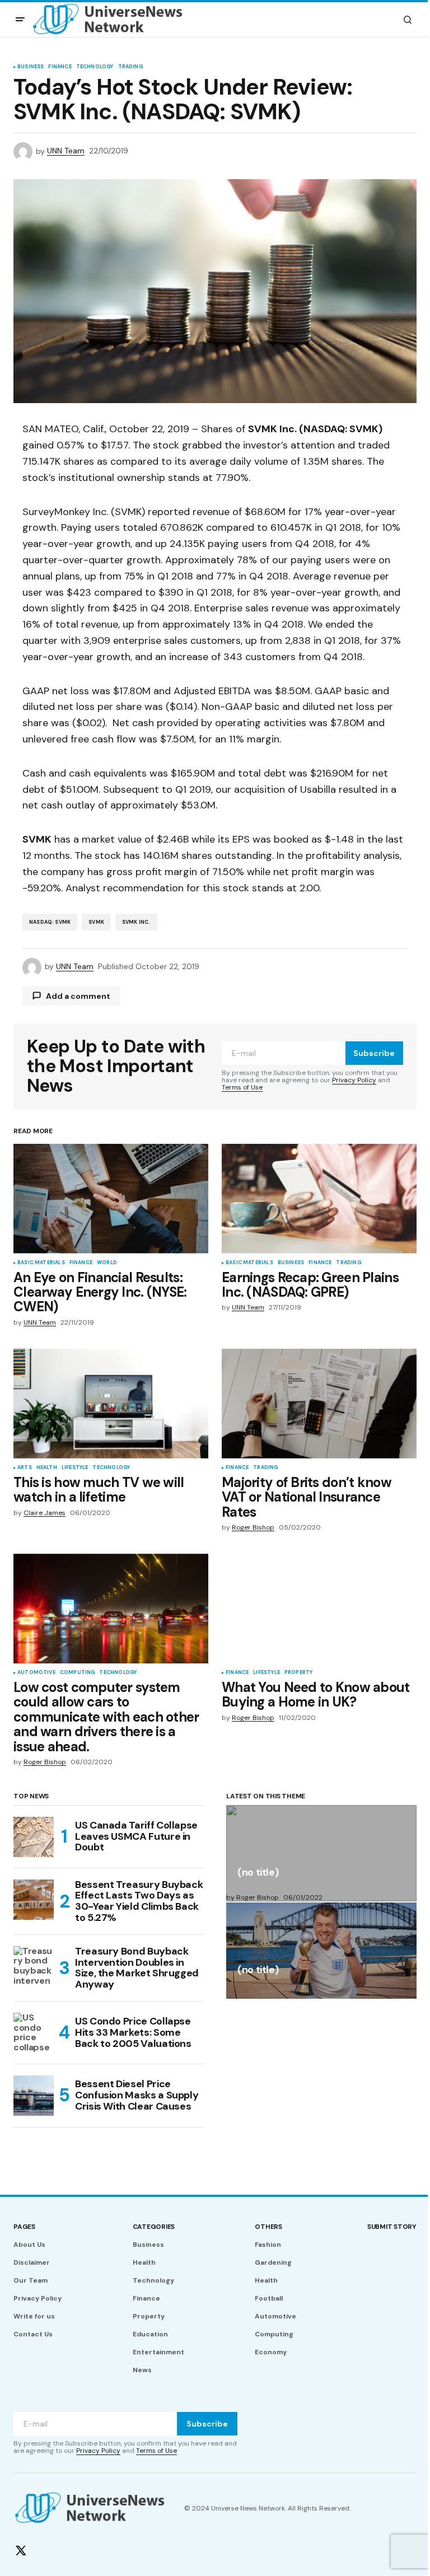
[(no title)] (321, 1853)
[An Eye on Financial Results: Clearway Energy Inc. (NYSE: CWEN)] (111, 1199)
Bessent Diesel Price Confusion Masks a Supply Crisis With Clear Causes (137, 2095)
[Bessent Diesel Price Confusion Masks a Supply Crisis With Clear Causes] (34, 2096)
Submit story (392, 2227)
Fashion (268, 2245)
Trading (130, 67)
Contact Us (33, 2334)
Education (150, 2334)
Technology (95, 67)
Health (47, 1468)
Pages (24, 2227)
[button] (20, 20)
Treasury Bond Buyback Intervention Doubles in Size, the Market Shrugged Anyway (137, 1968)
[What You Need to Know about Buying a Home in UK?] (319, 1609)
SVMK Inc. (136, 922)
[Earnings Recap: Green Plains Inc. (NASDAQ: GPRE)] (319, 1199)
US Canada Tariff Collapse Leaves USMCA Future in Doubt (136, 1836)
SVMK (96, 922)
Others (268, 2227)
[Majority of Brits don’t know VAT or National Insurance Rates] (319, 1404)
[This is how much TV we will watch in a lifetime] (111, 1404)
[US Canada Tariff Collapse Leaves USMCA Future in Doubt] (34, 1837)
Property (298, 1673)
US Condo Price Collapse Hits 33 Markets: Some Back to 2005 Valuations (133, 2032)
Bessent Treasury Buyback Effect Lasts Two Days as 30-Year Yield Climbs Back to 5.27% (139, 1902)
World (107, 1263)
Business (31, 67)
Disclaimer (32, 2262)
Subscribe (374, 1053)
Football (269, 2298)
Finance (60, 67)
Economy (271, 2352)
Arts (25, 1468)
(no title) (258, 1873)
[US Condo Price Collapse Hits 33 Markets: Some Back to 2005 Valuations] (34, 2033)
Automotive (36, 1673)
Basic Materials (41, 1263)
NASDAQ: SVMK (50, 922)
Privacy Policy (354, 1080)
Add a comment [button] (78, 996)
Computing (78, 1673)
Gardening (273, 2262)
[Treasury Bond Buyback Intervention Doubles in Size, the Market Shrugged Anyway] (34, 1966)
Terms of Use (242, 1087)
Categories (154, 2227)
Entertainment (158, 2352)
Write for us (34, 2316)
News (142, 2370)
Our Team (31, 2280)
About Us (29, 2245)
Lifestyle (75, 1468)
